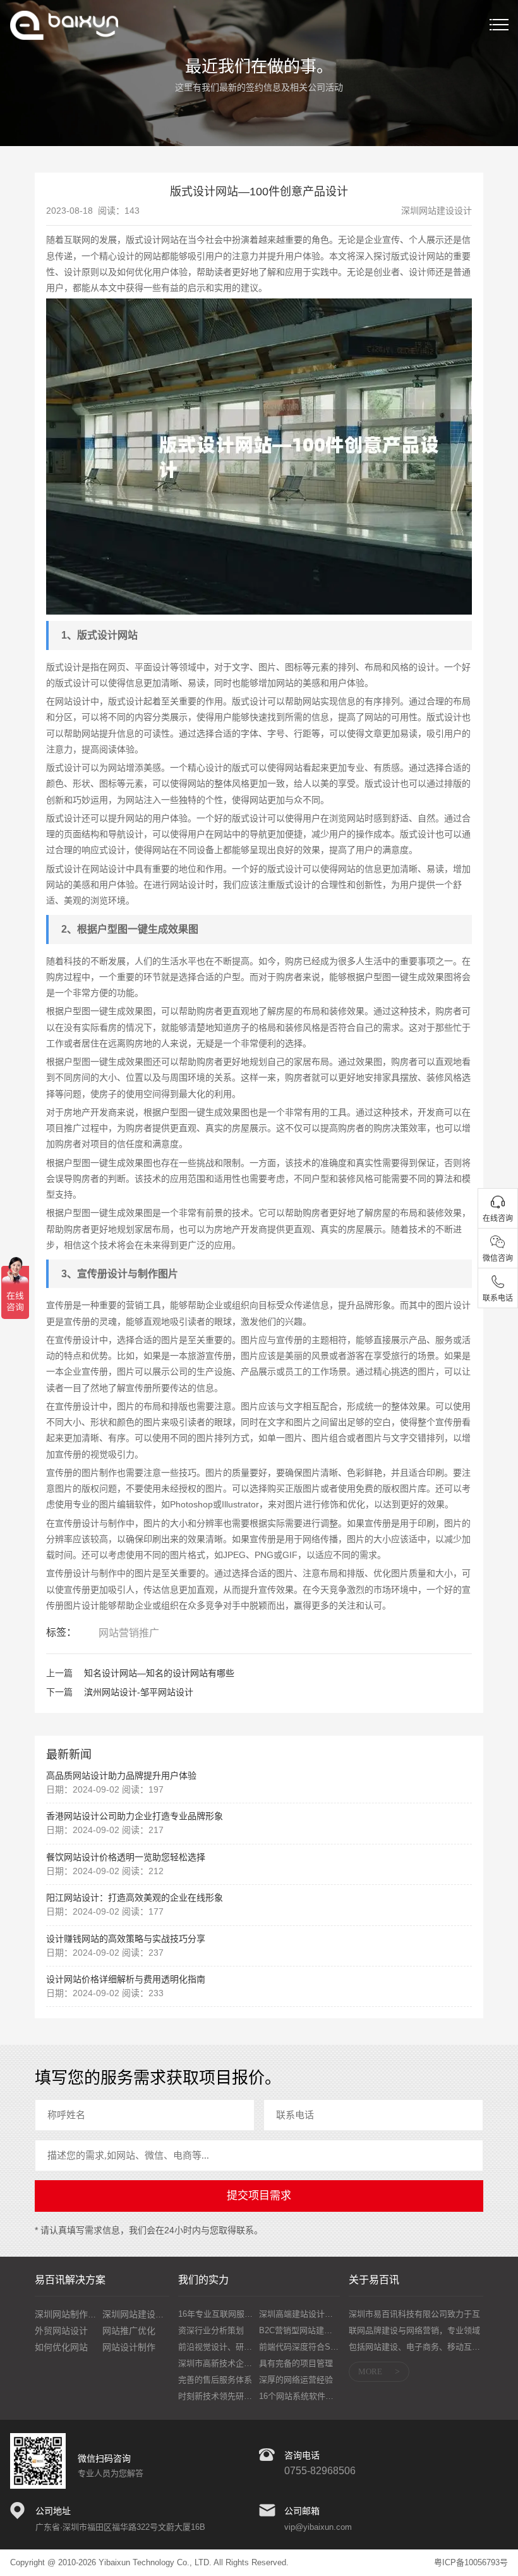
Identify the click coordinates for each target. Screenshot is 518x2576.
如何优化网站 (61, 2347)
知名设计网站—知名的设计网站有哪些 (159, 1673)
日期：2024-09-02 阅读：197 (105, 1789)
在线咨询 (498, 1218)
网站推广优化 (129, 2331)
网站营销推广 (129, 1633)
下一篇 (59, 1692)
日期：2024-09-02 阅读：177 (105, 1911)
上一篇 (59, 1673)
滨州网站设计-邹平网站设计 (139, 1692)
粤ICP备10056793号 (471, 2562)
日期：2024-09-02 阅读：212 (105, 1871)
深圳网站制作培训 (70, 2314)
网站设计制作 (129, 2347)
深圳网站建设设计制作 (147, 2314)
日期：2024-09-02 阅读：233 (105, 1993)
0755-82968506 (320, 2471)
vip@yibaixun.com (318, 2527)
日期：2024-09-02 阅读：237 (105, 1953)
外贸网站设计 (61, 2331)
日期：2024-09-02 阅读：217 (105, 1830)
